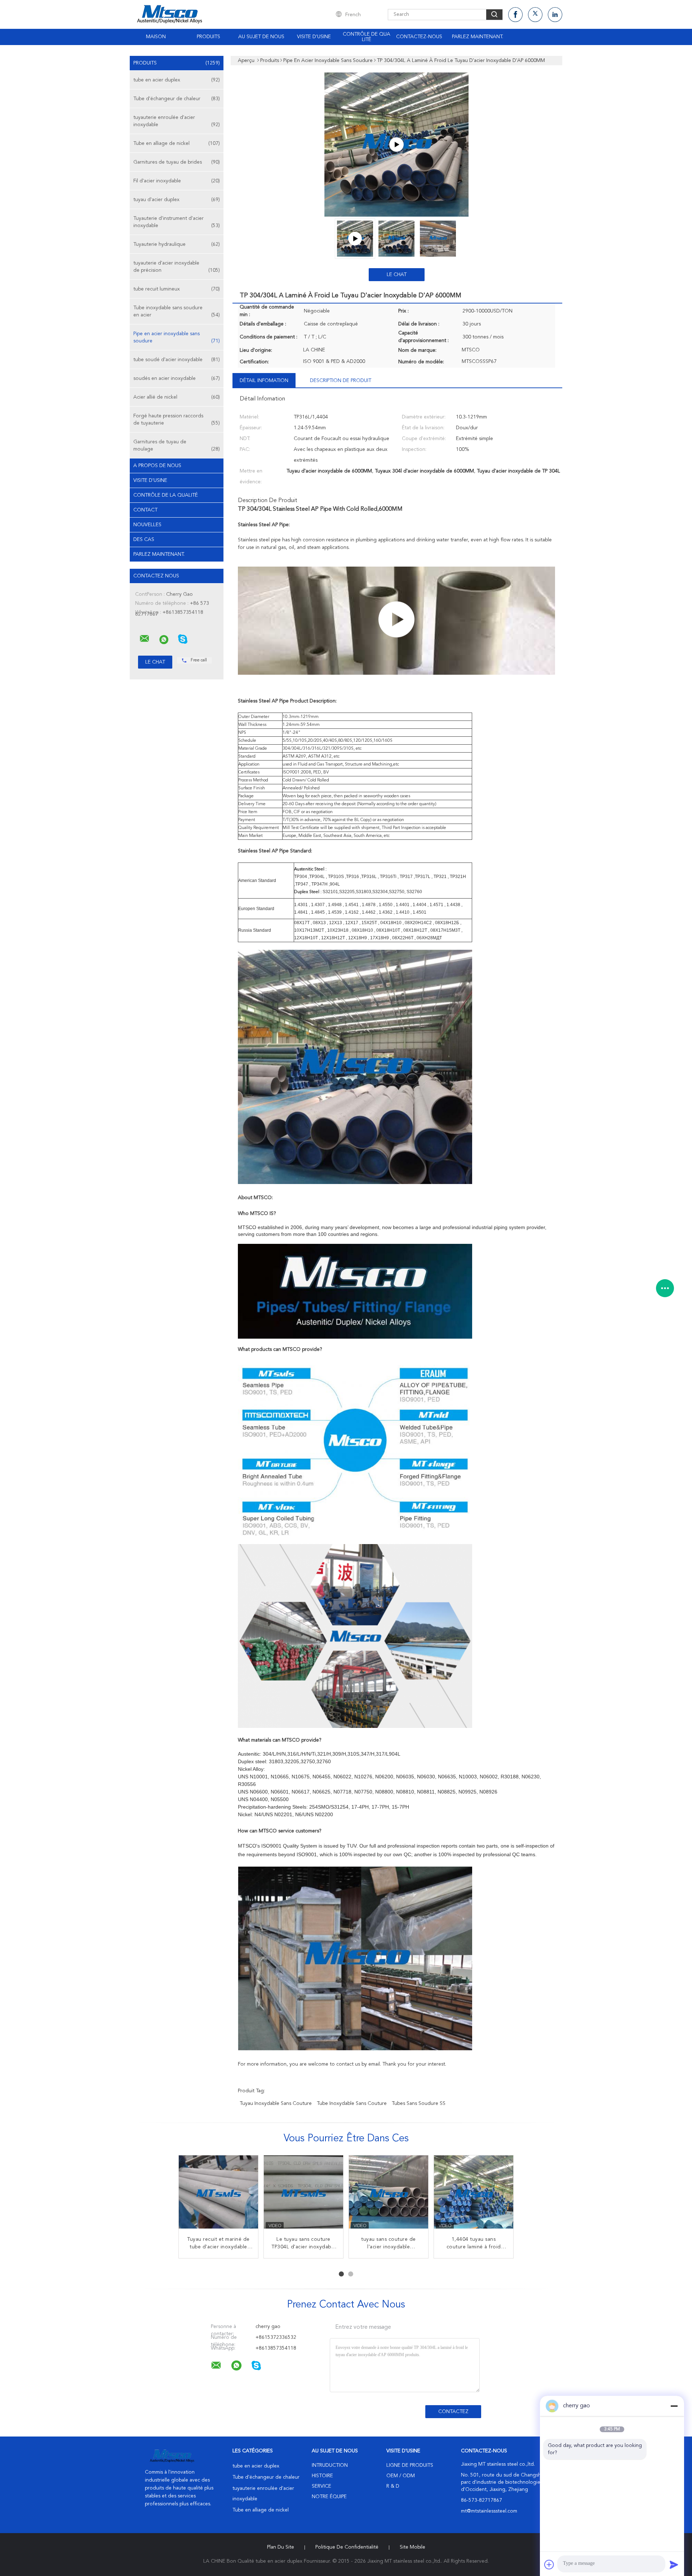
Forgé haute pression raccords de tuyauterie (177, 420)
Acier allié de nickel (177, 397)
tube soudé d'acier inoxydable (177, 360)
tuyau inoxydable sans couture (276, 2103)
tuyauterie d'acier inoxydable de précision (177, 267)
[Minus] (674, 2406)
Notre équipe (329, 2497)
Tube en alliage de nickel (177, 143)
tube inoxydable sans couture (352, 2103)
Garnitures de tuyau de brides (177, 162)
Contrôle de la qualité (166, 495)
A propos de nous (157, 466)
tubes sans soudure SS (419, 2103)
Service (321, 2486)
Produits (209, 37)
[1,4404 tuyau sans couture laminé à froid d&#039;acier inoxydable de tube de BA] (474, 2195)
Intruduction (330, 2465)
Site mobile (412, 2547)
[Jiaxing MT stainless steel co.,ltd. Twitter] (535, 15)
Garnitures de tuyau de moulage (177, 445)
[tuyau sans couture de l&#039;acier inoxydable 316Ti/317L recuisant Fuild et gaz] (389, 2195)
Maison (156, 37)
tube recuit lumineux (177, 289)
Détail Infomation (264, 381)
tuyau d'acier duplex (177, 200)
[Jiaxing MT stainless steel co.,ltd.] (145, 639)
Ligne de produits (410, 2465)
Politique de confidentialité (347, 2547)
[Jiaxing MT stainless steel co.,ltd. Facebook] (515, 15)
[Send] (674, 2564)
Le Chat (397, 275)
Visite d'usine (314, 37)
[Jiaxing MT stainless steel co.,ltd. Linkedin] (555, 15)
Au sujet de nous (261, 37)
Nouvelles (147, 525)
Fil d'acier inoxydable (177, 181)
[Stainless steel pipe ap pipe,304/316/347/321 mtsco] (396, 145)
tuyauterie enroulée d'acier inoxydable (177, 121)
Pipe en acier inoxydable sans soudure (177, 337)
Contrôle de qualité (367, 37)
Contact (145, 510)
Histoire (322, 2476)
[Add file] (549, 2564)
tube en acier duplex (177, 80)
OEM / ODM (401, 2476)
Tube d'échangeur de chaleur (177, 99)
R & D (393, 2486)
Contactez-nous (419, 37)
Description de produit (341, 381)
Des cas (144, 540)
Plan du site (281, 2547)
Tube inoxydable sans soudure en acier (177, 311)
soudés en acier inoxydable (177, 378)
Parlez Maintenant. (478, 37)
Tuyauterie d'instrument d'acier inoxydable (177, 222)
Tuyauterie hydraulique (177, 244)
